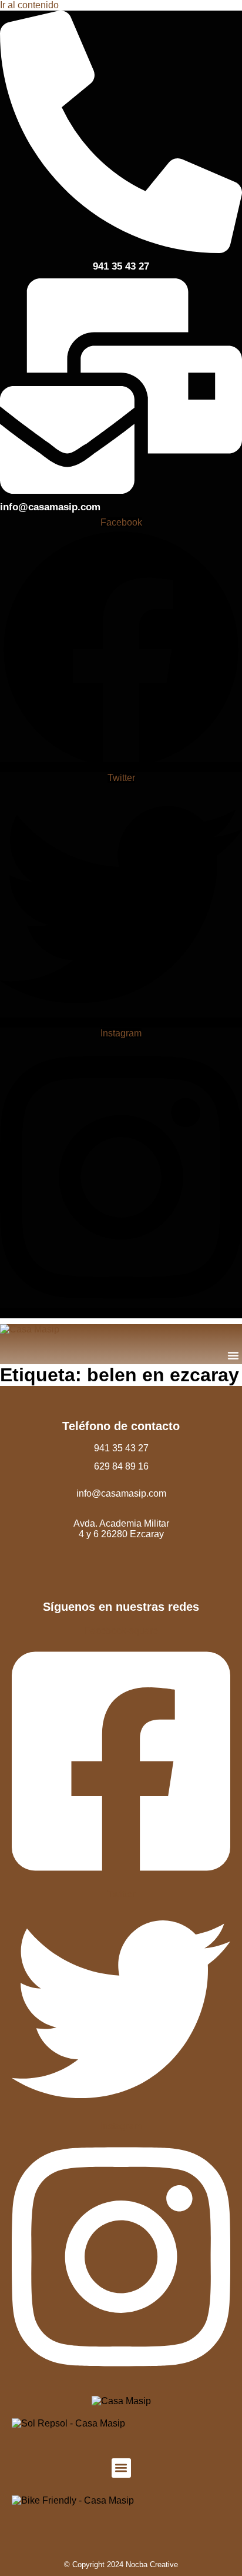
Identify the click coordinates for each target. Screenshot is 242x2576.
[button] (233, 1355)
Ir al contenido (29, 5)
